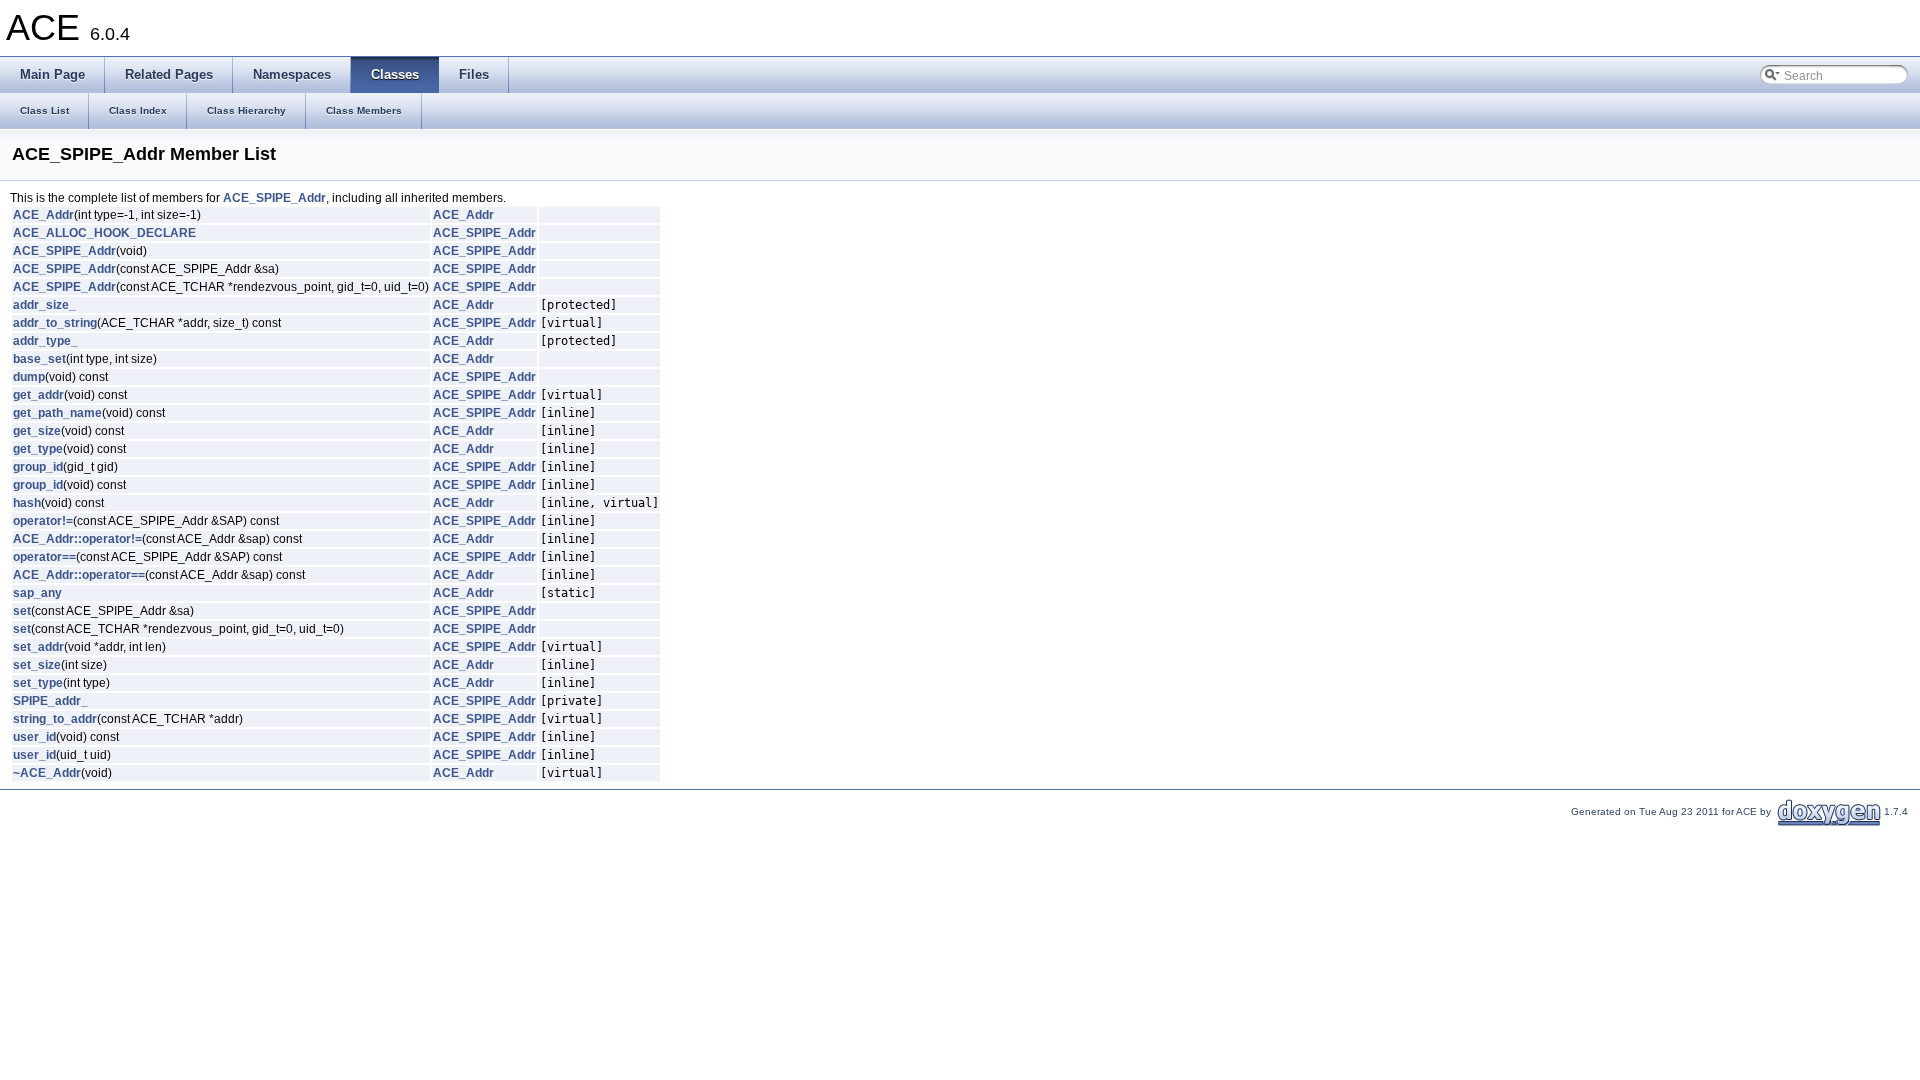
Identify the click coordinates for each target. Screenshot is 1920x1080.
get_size (37, 431)
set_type (38, 683)
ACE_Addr (43, 215)
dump (29, 377)
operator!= (43, 521)
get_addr (38, 395)
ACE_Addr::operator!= (77, 539)
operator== (44, 557)
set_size (37, 665)
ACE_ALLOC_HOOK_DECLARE (104, 233)
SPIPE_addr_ (50, 701)
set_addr (38, 647)
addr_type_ (45, 341)
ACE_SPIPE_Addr (274, 198)
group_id (38, 467)
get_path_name (57, 413)
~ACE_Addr (47, 773)
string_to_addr (55, 719)
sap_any (37, 593)
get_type (38, 449)
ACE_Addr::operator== (79, 575)
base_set (39, 359)
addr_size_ (44, 305)
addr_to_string (55, 323)
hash (27, 503)
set (22, 611)
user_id (34, 737)
